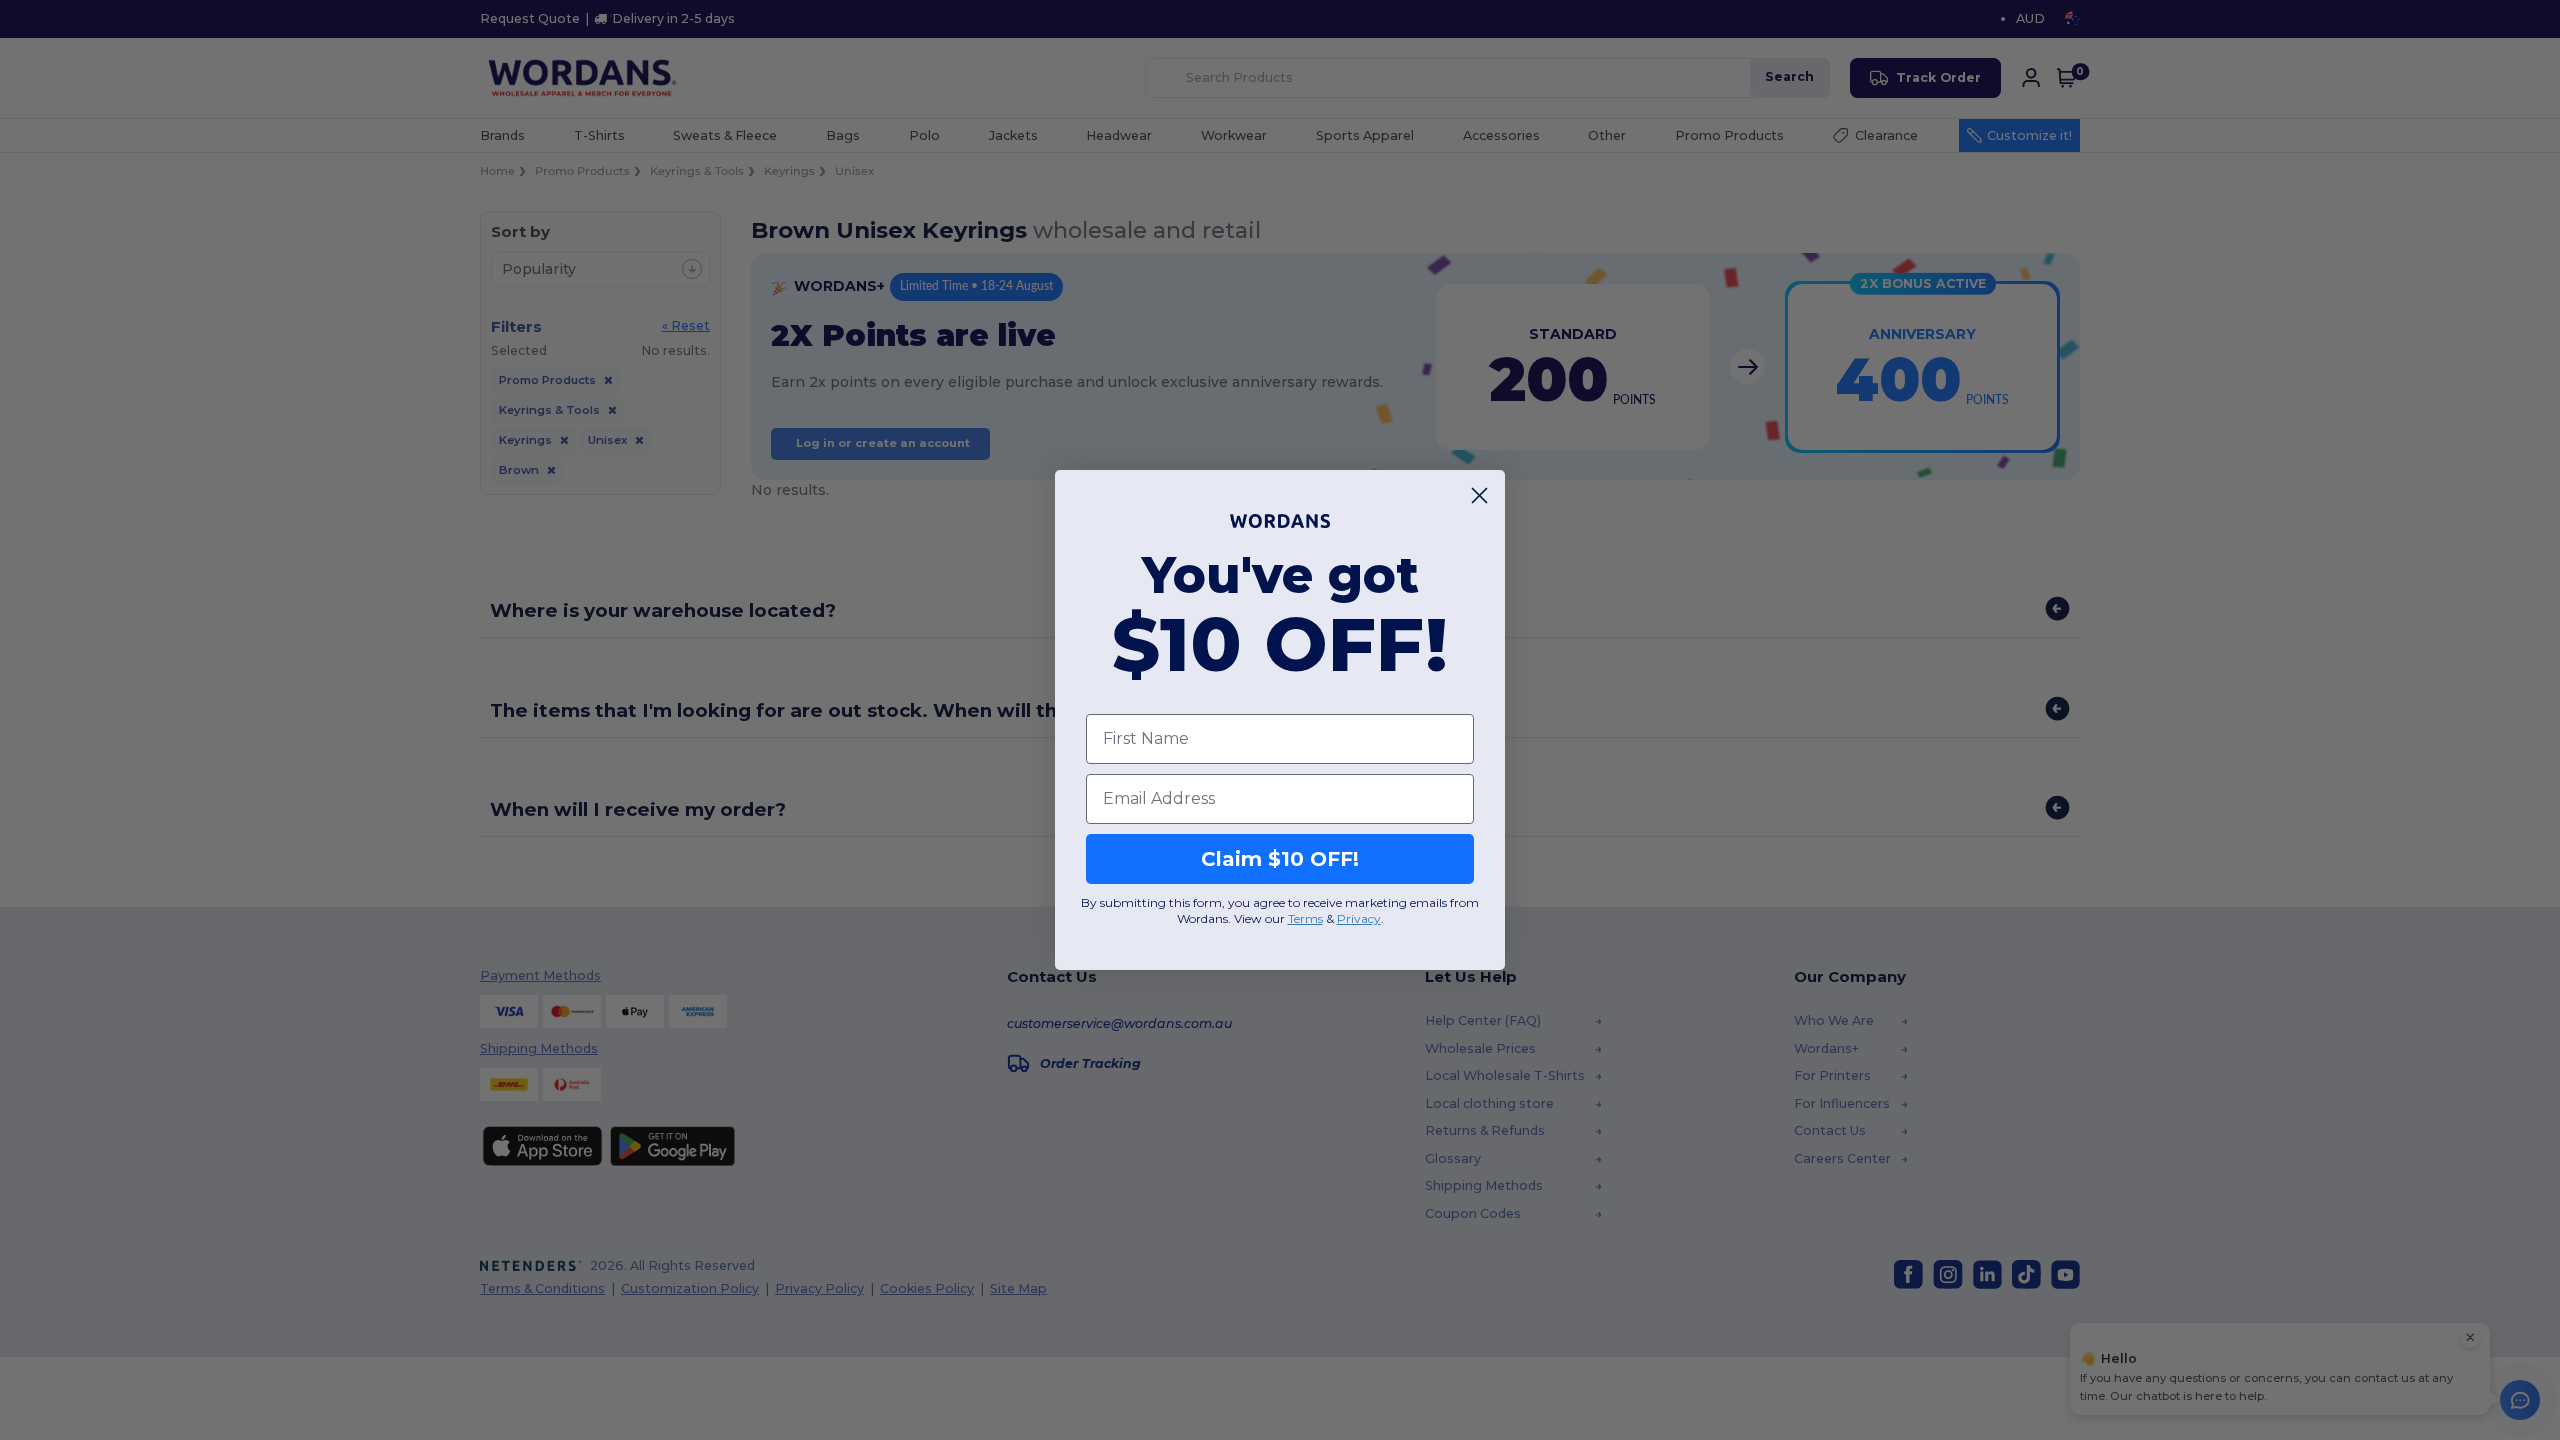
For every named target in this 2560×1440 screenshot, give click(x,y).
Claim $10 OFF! (1280, 859)
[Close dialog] (1479, 495)
